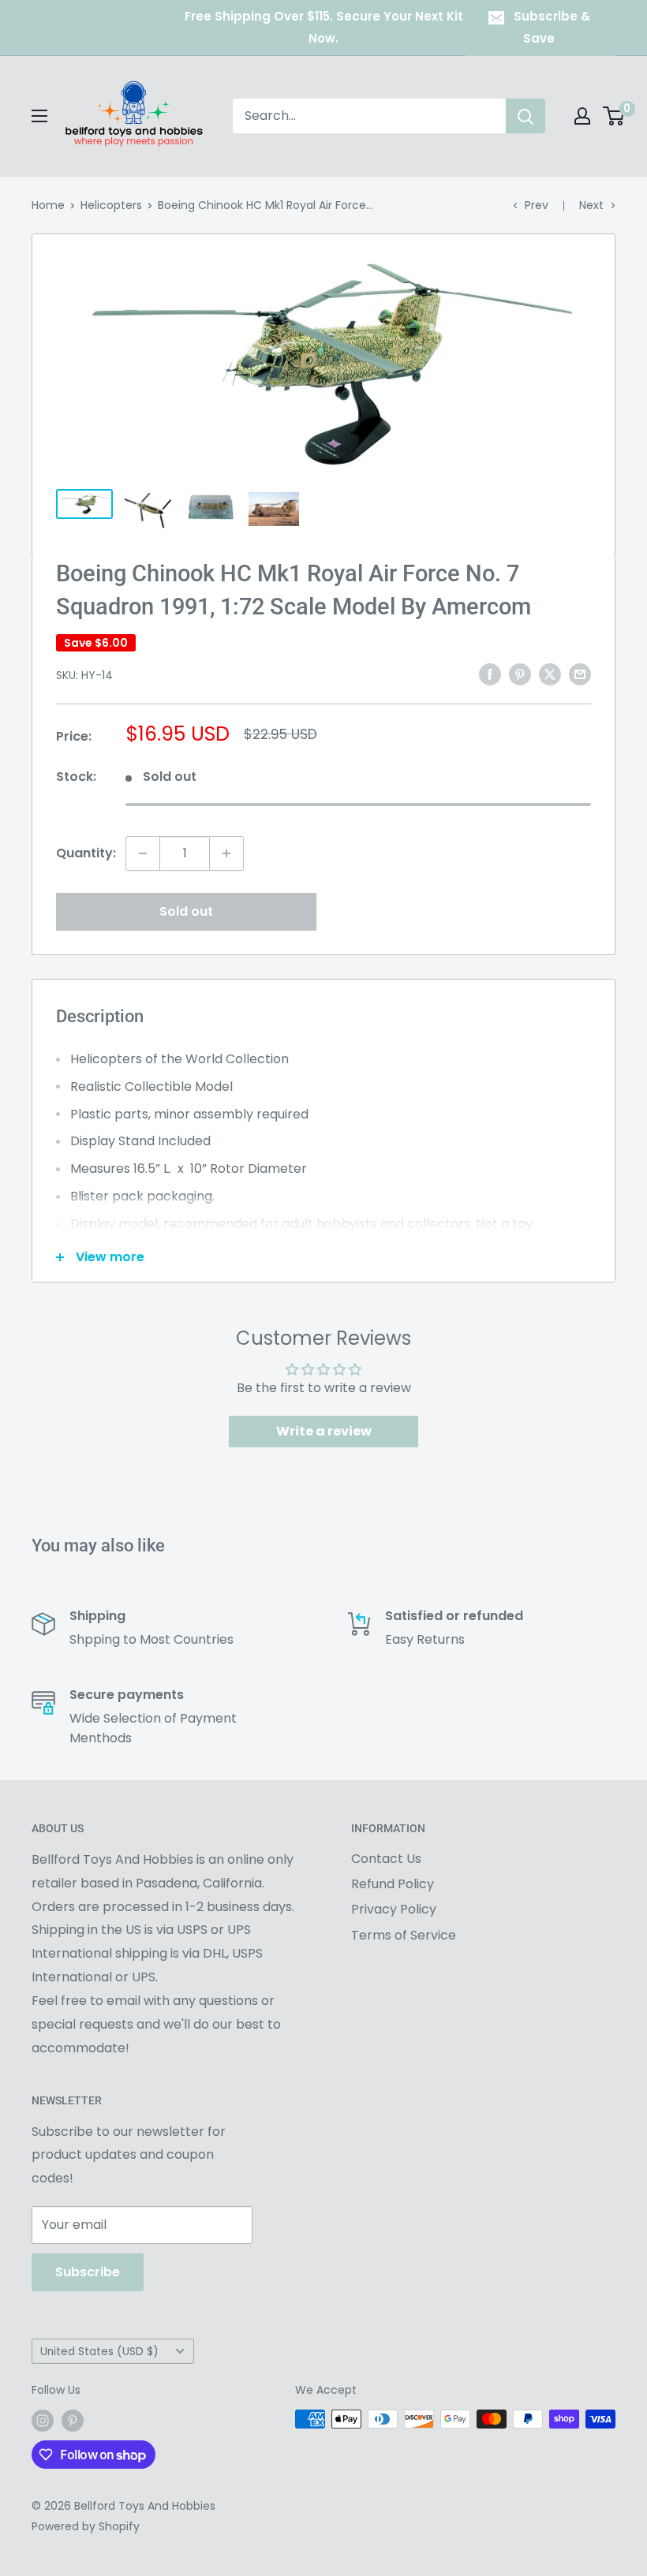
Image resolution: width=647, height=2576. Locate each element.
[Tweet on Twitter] (550, 674)
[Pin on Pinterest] (520, 674)
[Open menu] (39, 116)
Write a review (324, 1431)
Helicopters (111, 205)
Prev (537, 205)
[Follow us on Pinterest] (73, 2421)
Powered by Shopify (86, 2526)
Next (591, 205)
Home (48, 205)
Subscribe (88, 2272)
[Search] (525, 116)
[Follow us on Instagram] (43, 2421)
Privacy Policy (394, 1909)
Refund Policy (393, 1884)
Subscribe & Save (552, 27)
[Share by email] (580, 674)
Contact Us (386, 1859)
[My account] (582, 116)
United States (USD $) (99, 2352)
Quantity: (86, 853)
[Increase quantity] (226, 853)
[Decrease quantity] (143, 853)
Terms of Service (404, 1935)
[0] (614, 116)
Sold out (186, 911)
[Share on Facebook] (490, 674)
